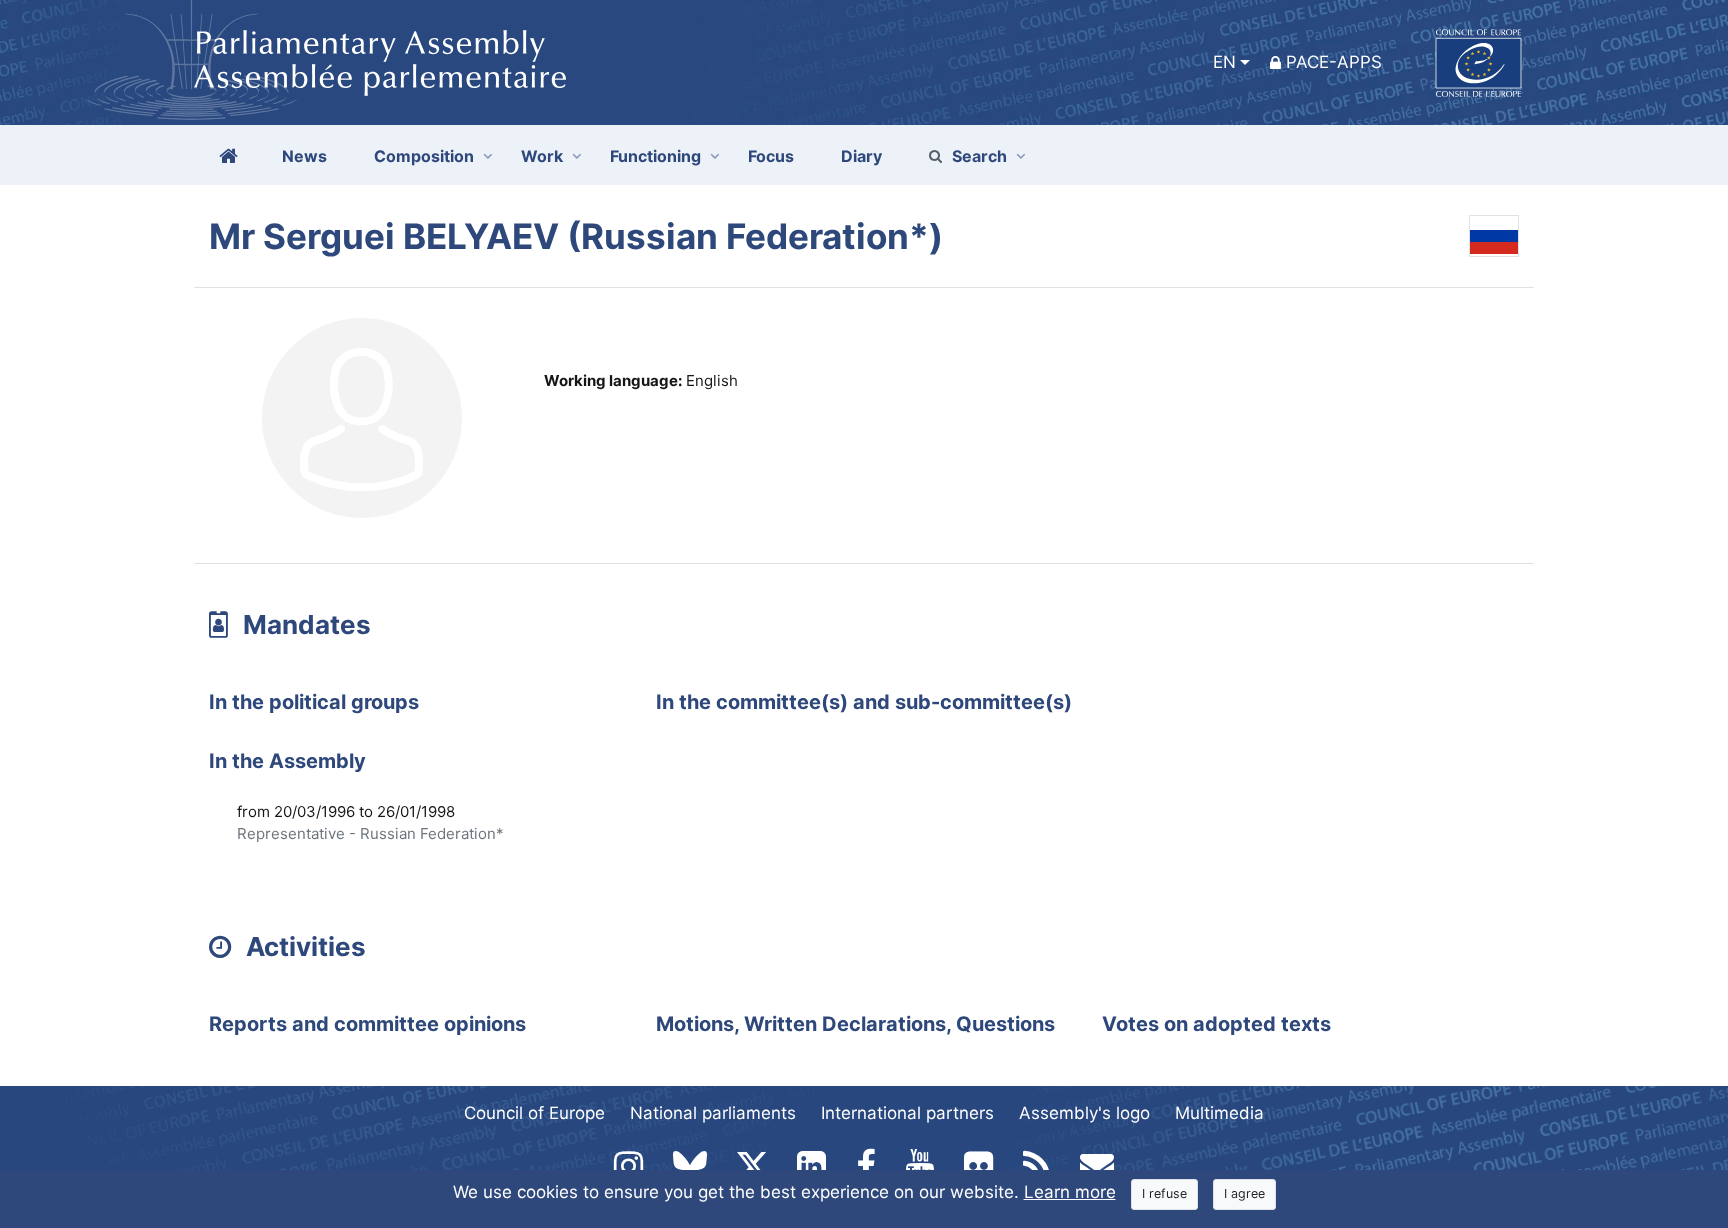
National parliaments (713, 1113)
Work (542, 156)
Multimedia (1219, 1113)
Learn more (1070, 1192)
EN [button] (1224, 62)
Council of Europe (534, 1113)
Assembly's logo (1084, 1113)
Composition (424, 156)
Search (979, 156)
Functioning (655, 156)
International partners (907, 1113)
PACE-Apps (1334, 62)
